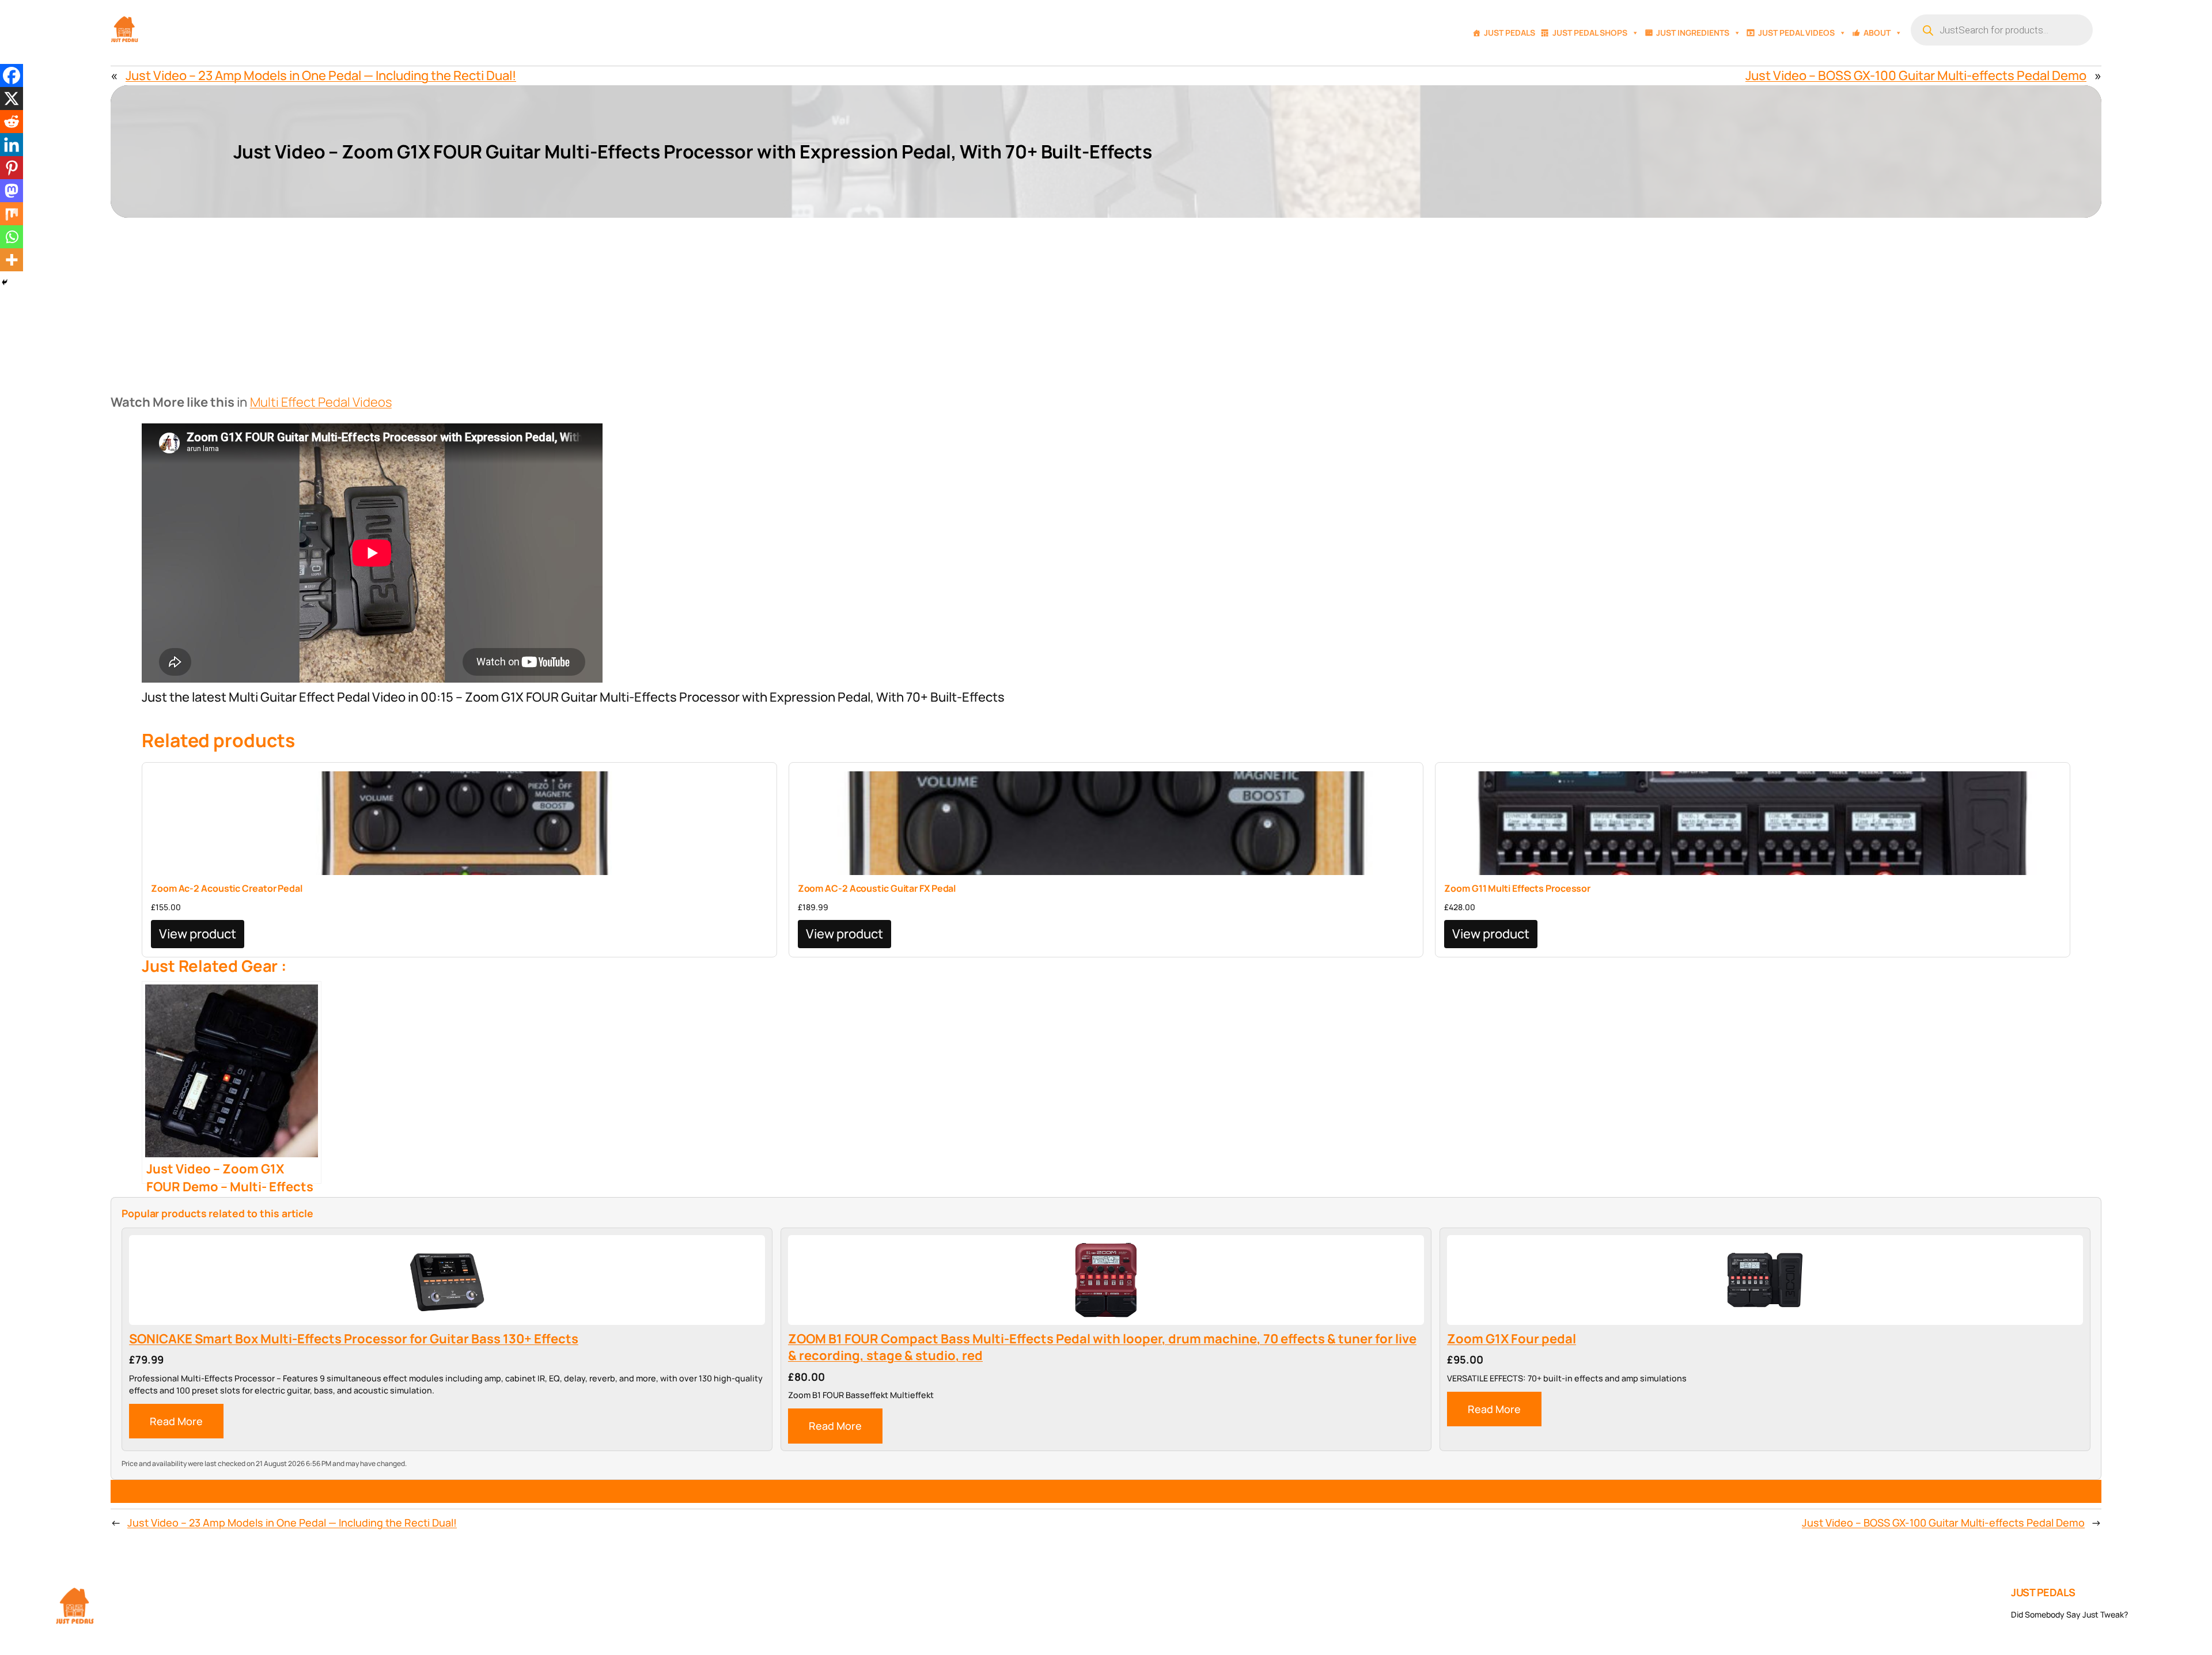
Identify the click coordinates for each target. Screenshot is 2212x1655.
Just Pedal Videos (1796, 33)
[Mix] (12, 214)
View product (198, 934)
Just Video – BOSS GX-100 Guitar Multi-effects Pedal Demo (1916, 75)
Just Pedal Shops (1590, 33)
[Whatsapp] (12, 237)
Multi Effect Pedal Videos (321, 402)
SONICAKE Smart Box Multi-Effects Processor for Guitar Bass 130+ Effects (354, 1339)
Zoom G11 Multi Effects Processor (1517, 888)
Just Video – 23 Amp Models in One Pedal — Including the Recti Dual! (321, 75)
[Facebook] (12, 75)
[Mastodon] (12, 191)
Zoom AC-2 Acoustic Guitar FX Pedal (877, 888)
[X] (12, 99)
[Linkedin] (12, 145)
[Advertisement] (1106, 304)
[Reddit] (12, 122)
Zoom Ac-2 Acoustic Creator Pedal (227, 888)
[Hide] (5, 282)
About (1877, 33)
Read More (176, 1421)
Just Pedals (1510, 33)
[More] (12, 260)
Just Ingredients (1693, 33)
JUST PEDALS (2043, 1592)
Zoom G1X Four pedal (1512, 1339)
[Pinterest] (12, 168)
